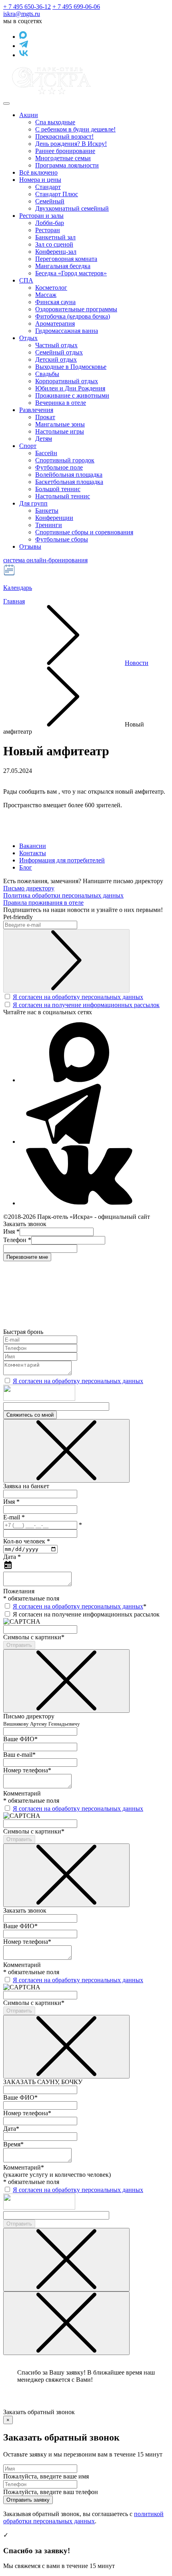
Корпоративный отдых (67, 381)
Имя (11, 1231)
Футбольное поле (59, 467)
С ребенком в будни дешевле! (75, 129)
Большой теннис (58, 489)
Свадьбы (47, 374)
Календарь (18, 588)
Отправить (19, 1645)
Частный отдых (56, 345)
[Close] (66, 1451)
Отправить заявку (28, 2500)
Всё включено (38, 172)
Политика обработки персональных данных (63, 895)
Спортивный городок (65, 460)
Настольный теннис (63, 496)
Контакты (33, 853)
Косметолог (51, 288)
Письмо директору (29, 888)
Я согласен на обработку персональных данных (78, 997)
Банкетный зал (55, 237)
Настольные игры (60, 431)
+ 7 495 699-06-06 (76, 7)
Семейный (50, 201)
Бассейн (46, 453)
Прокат (45, 417)
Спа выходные (55, 122)
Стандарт (48, 187)
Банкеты (47, 511)
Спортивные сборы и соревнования (84, 532)
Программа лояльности (67, 165)
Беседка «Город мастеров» (71, 273)
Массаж (46, 295)
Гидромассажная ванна (67, 331)
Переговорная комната (66, 259)
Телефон (17, 1240)
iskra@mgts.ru (22, 14)
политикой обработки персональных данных (83, 2517)
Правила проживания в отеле (43, 903)
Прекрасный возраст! (64, 136)
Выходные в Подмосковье (71, 367)
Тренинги (49, 525)
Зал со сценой (54, 244)
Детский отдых (56, 359)
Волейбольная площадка (69, 475)
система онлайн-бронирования (45, 560)
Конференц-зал (56, 252)
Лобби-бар (50, 223)
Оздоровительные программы (76, 309)
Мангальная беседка (63, 266)
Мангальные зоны (60, 424)
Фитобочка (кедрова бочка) (73, 316)
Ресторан (48, 230)
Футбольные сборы (62, 539)
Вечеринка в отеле (61, 403)
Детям (44, 439)
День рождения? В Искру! (71, 144)
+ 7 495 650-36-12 (27, 7)
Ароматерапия (55, 323)
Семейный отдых (59, 352)
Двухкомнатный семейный (72, 208)
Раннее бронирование (65, 151)
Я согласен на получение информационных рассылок (86, 1005)
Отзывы (30, 546)
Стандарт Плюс (57, 194)
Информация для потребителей (62, 860)
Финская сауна (55, 302)
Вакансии (33, 846)
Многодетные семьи (63, 158)
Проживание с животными (72, 395)
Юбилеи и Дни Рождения (70, 388)
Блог (26, 867)
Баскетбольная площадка (69, 482)
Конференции (54, 518)
